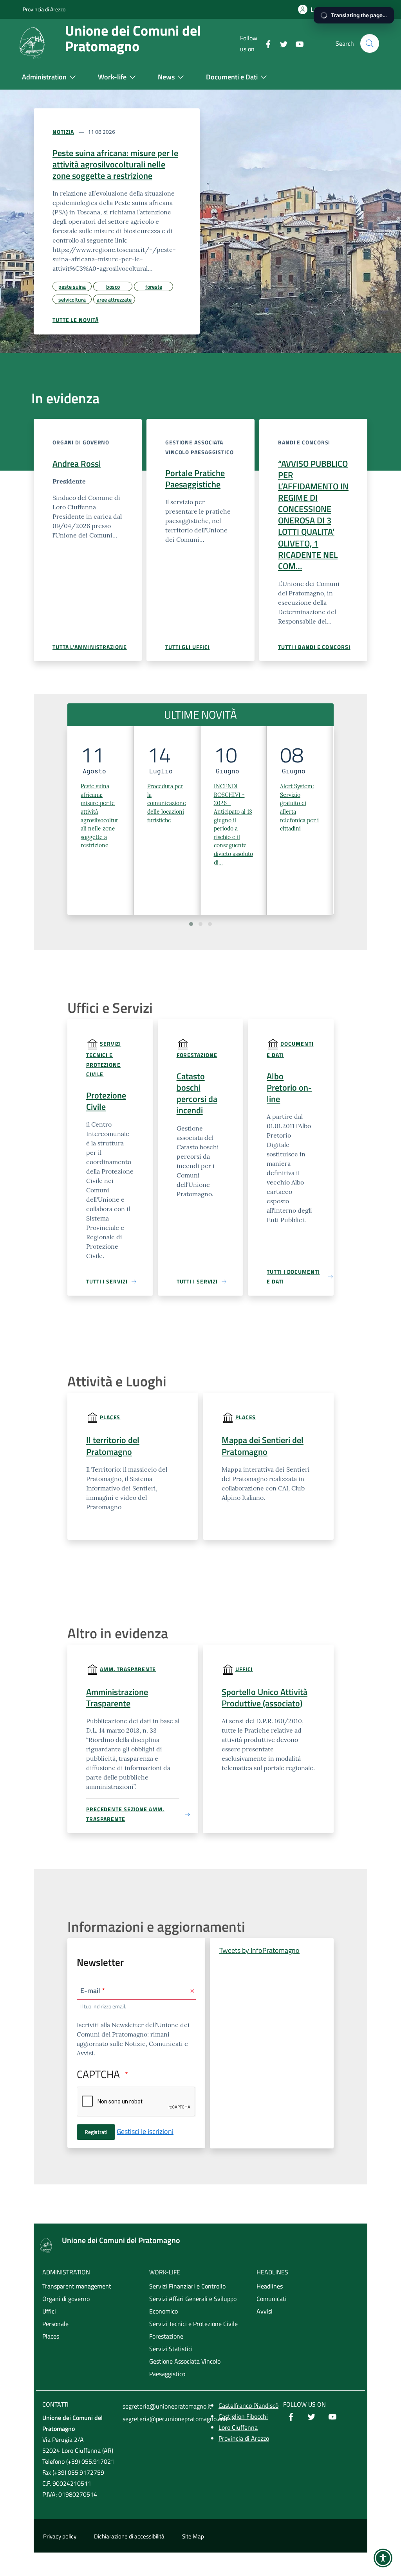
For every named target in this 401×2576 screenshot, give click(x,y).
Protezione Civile (106, 1101)
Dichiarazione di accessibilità (129, 2536)
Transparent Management (111, 1698)
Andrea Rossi (77, 464)
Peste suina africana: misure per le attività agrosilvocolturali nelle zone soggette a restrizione (115, 164)
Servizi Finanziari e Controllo (187, 2286)
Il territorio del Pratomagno (113, 1446)
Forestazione (197, 1055)
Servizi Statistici (171, 2349)
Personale (55, 2324)
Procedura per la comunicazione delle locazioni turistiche (167, 803)
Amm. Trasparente (128, 1669)
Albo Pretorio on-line (289, 1088)
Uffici (244, 1669)
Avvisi (265, 2311)
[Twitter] (281, 43)
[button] (191, 924)
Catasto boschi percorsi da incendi (197, 1093)
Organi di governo (66, 2299)
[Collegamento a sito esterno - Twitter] (312, 2418)
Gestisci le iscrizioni (145, 2131)
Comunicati (272, 2299)
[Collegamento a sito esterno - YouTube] (332, 2418)
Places (110, 1417)
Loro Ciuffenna (238, 2427)
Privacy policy (60, 2536)
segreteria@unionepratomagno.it (160, 2406)
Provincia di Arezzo (44, 9)
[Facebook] (265, 43)
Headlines (270, 2286)
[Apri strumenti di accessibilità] (383, 2558)
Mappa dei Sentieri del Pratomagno (263, 1446)
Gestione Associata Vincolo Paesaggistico (185, 2367)
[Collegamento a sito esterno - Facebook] (291, 2418)
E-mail (90, 1991)
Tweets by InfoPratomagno (259, 1950)
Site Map (193, 2536)
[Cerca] (370, 43)
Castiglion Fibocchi (243, 2416)
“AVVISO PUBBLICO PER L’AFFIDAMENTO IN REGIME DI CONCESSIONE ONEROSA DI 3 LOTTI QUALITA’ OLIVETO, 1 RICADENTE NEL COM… (313, 515)
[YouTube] (296, 43)
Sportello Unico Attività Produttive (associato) (265, 1698)
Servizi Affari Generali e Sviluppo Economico (193, 2305)
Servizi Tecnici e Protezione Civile (104, 1059)
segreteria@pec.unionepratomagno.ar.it (160, 2419)
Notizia (63, 132)
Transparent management (77, 2286)
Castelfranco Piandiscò (248, 2405)
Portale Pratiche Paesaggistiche (195, 479)
